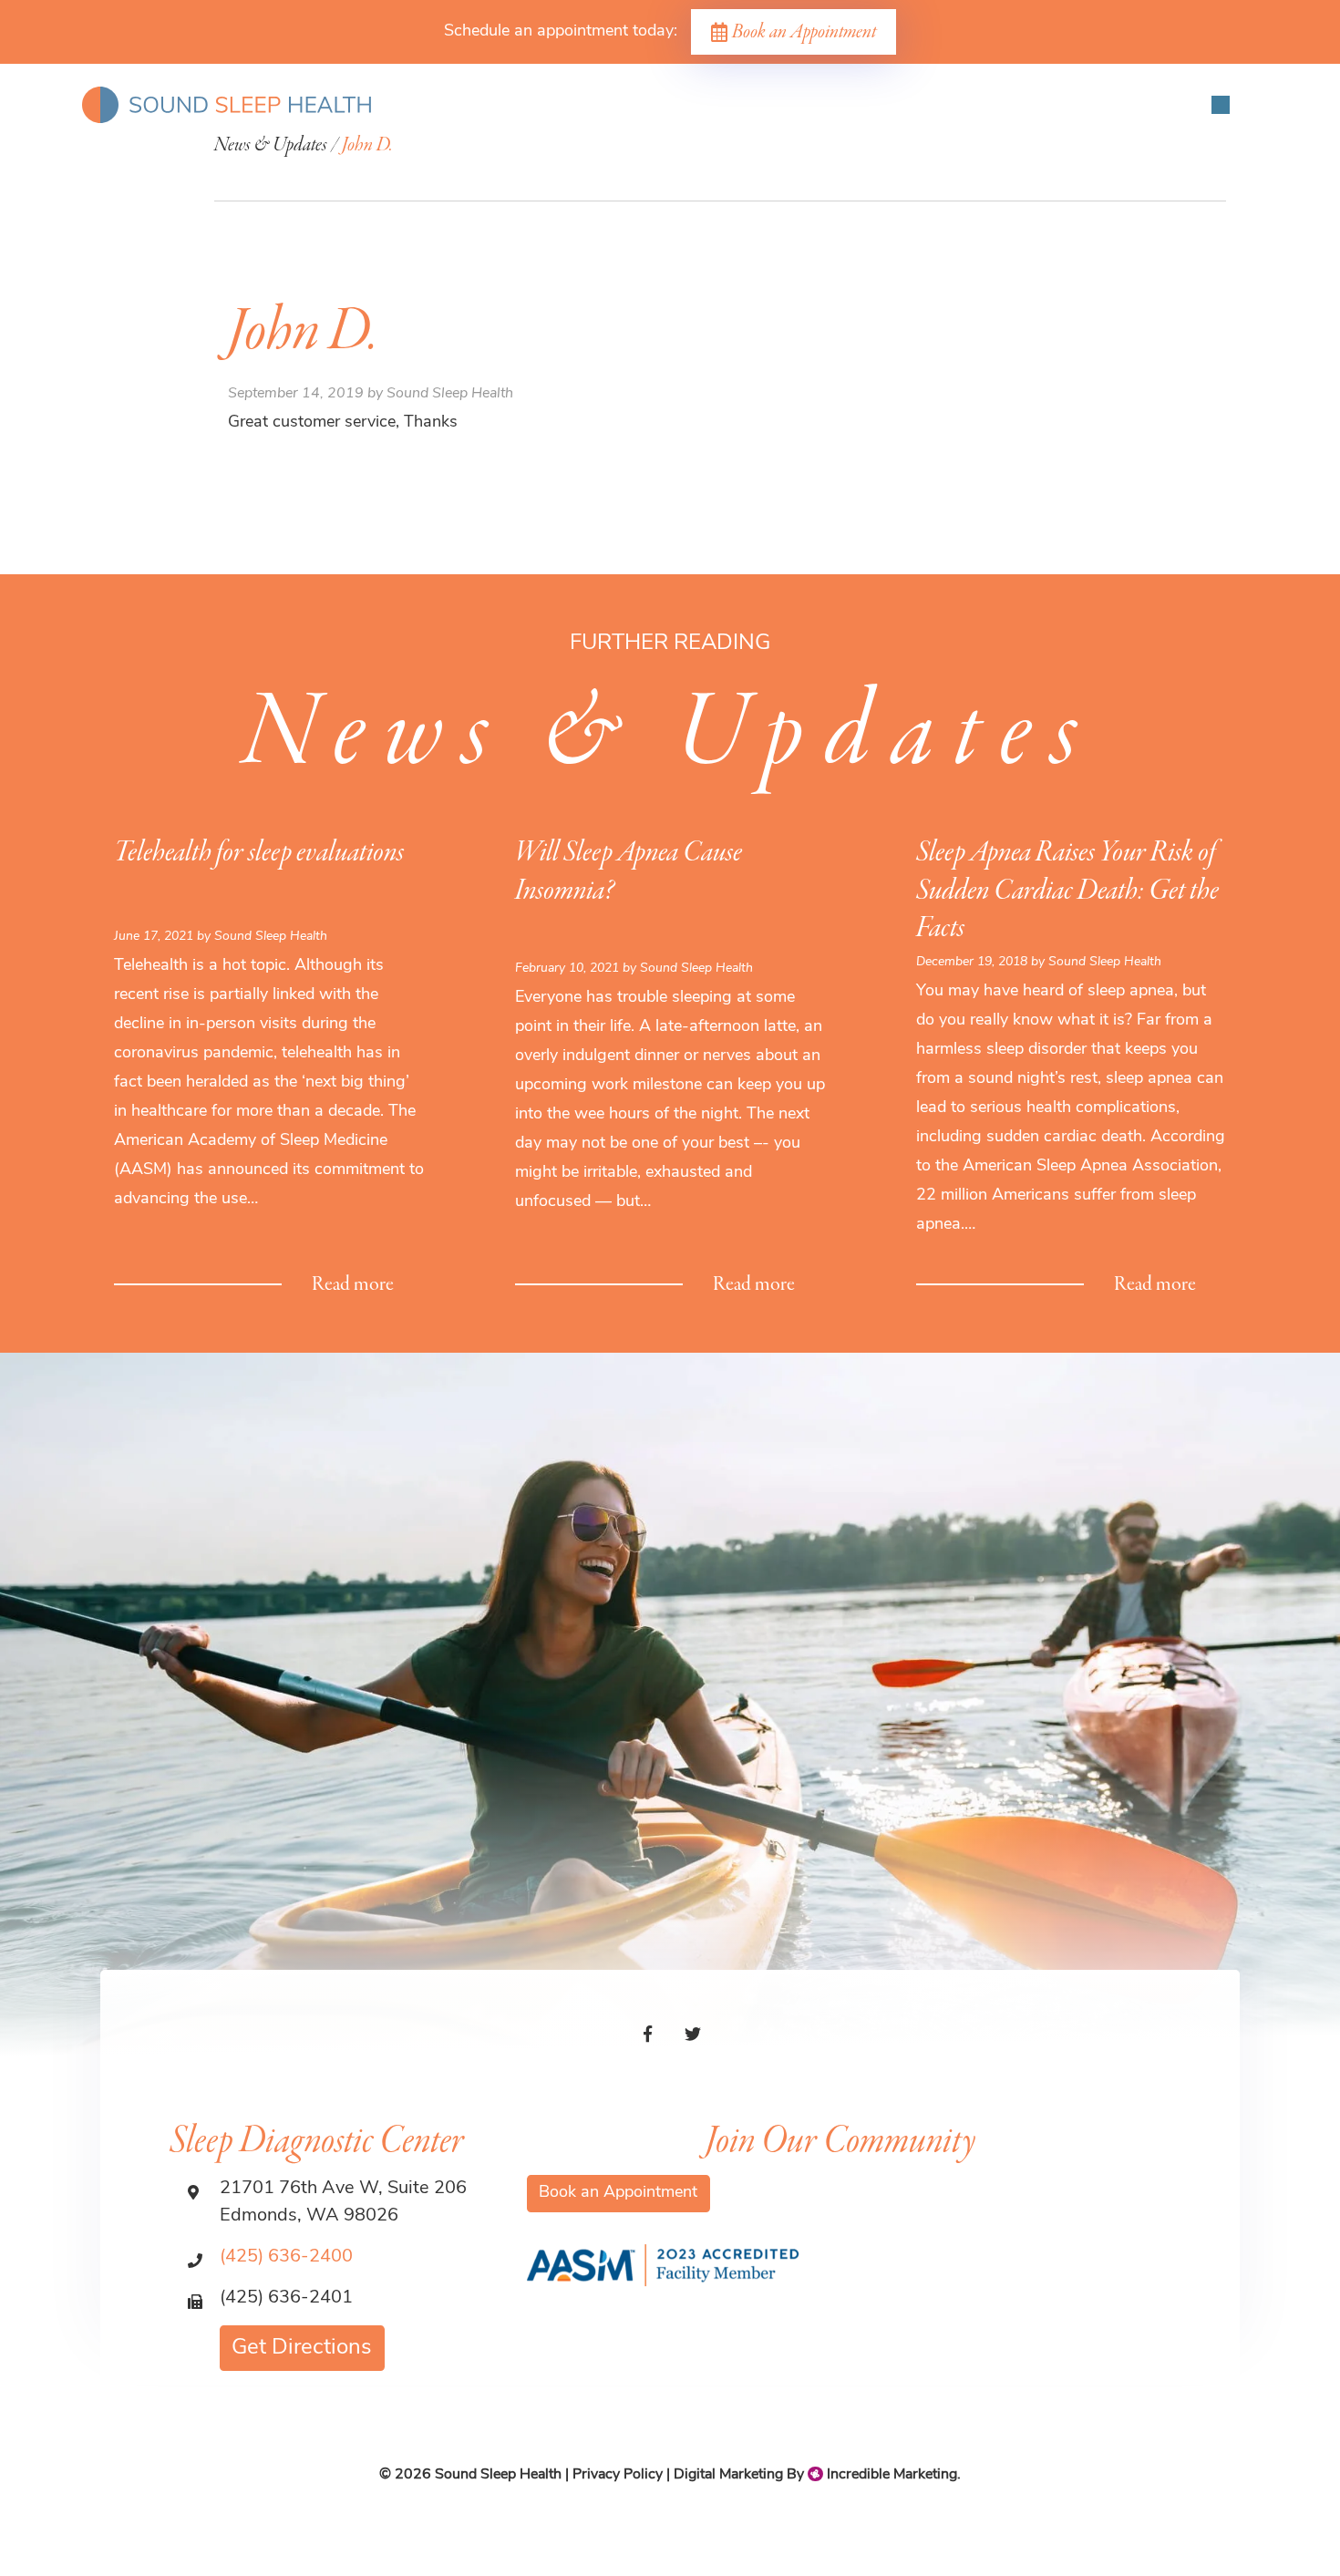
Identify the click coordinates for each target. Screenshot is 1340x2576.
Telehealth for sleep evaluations (259, 853)
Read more (353, 1285)
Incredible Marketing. (892, 2475)
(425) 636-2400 (286, 2257)
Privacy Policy (618, 2475)
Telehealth (1023, 170)
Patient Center (579, 170)
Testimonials (840, 170)
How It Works (714, 170)
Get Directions (302, 2348)
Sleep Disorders (438, 170)
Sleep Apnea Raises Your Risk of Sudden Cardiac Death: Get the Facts (1067, 891)
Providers (314, 170)
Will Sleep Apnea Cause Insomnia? (629, 872)
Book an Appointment (804, 32)
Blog (935, 170)
